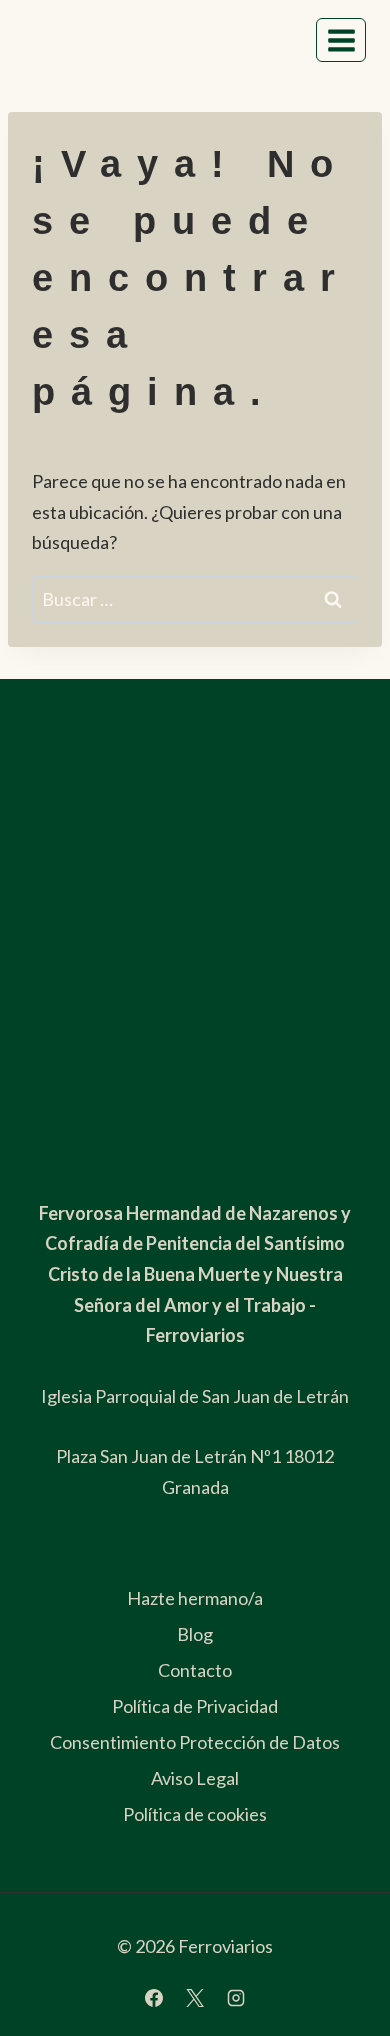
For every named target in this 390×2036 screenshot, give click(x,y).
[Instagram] (236, 1998)
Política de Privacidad (195, 1706)
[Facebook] (154, 1998)
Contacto (195, 1670)
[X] (195, 1998)
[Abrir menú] (341, 40)
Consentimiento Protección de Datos (195, 1742)
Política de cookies (195, 1814)
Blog (195, 1634)
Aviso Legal (195, 1778)
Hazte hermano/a (195, 1598)
